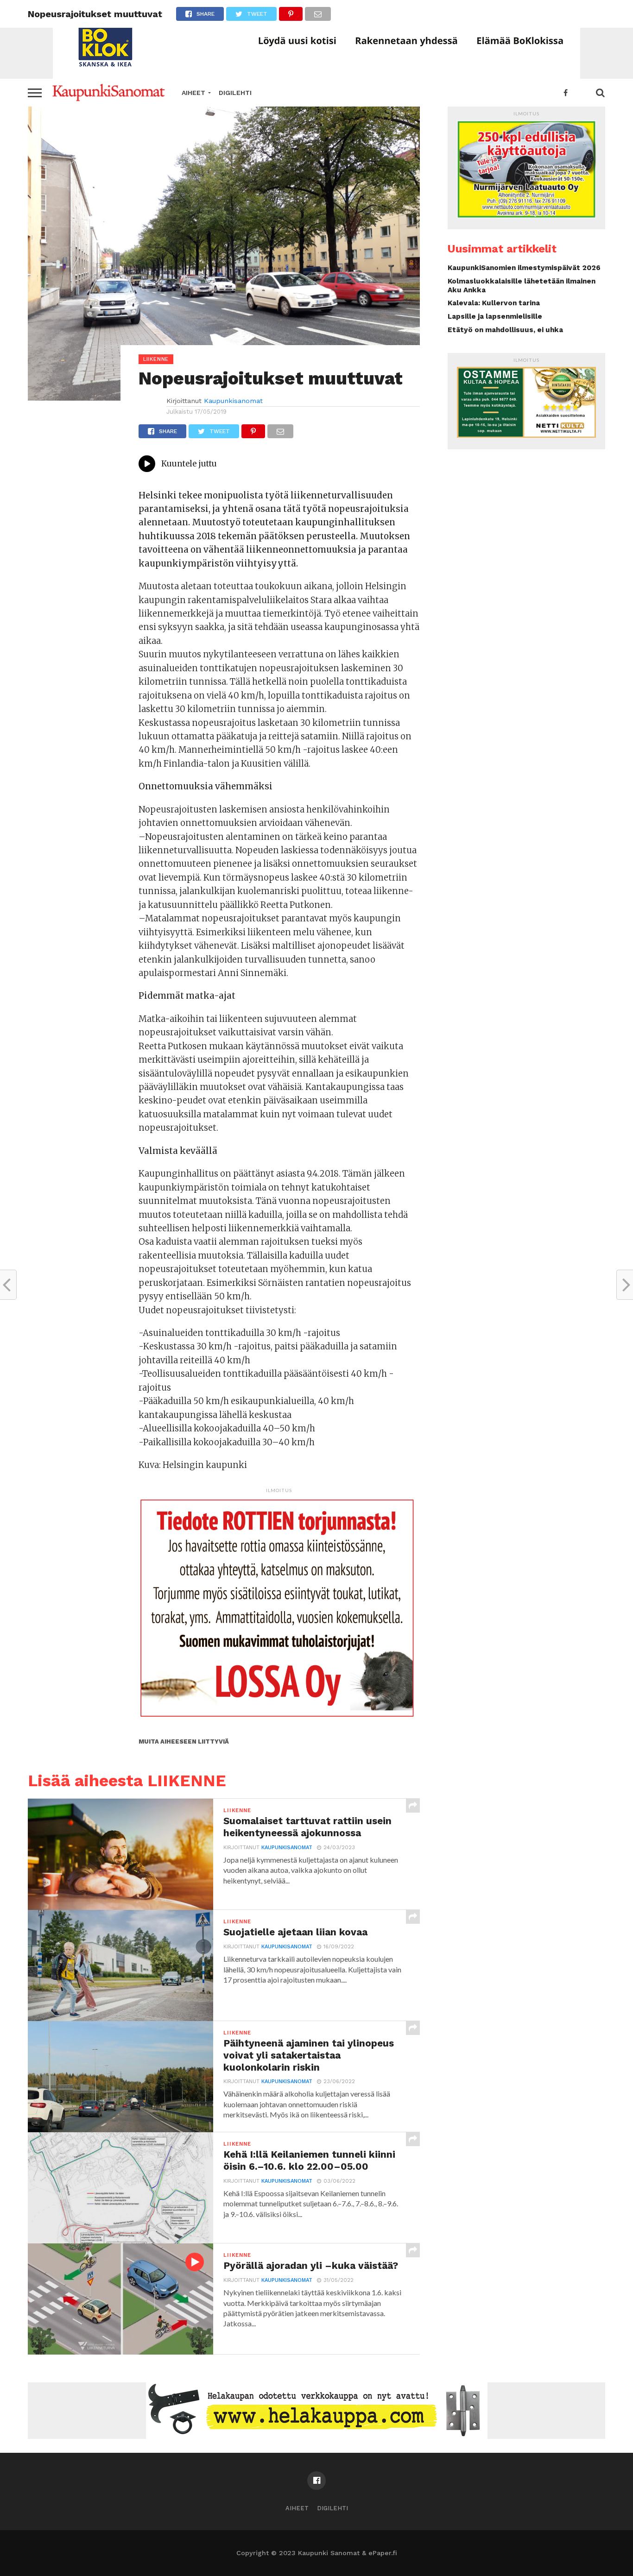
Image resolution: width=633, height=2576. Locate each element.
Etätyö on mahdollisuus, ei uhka (505, 330)
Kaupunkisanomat (233, 401)
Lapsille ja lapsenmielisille (495, 316)
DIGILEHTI (235, 93)
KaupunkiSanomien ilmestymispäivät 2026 (524, 268)
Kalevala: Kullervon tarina (494, 303)
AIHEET (193, 93)
